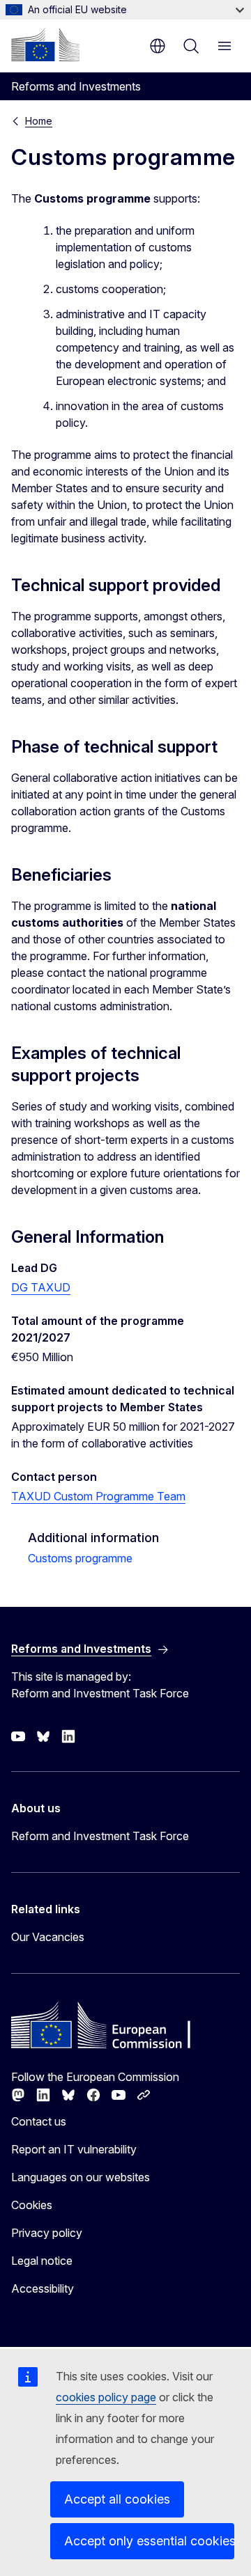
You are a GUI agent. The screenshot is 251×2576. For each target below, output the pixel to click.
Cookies (32, 2205)
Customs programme (80, 1558)
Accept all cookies (117, 2499)
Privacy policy (47, 2233)
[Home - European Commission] (45, 45)
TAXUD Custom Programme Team (98, 1496)
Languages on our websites (81, 2177)
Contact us (39, 2121)
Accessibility (43, 2288)
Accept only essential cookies (149, 2541)
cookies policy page (106, 2397)
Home (39, 121)
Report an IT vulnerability (74, 2149)
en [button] (158, 46)
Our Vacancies (48, 1937)
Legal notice (42, 2261)
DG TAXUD (41, 1287)
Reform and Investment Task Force (100, 1836)
